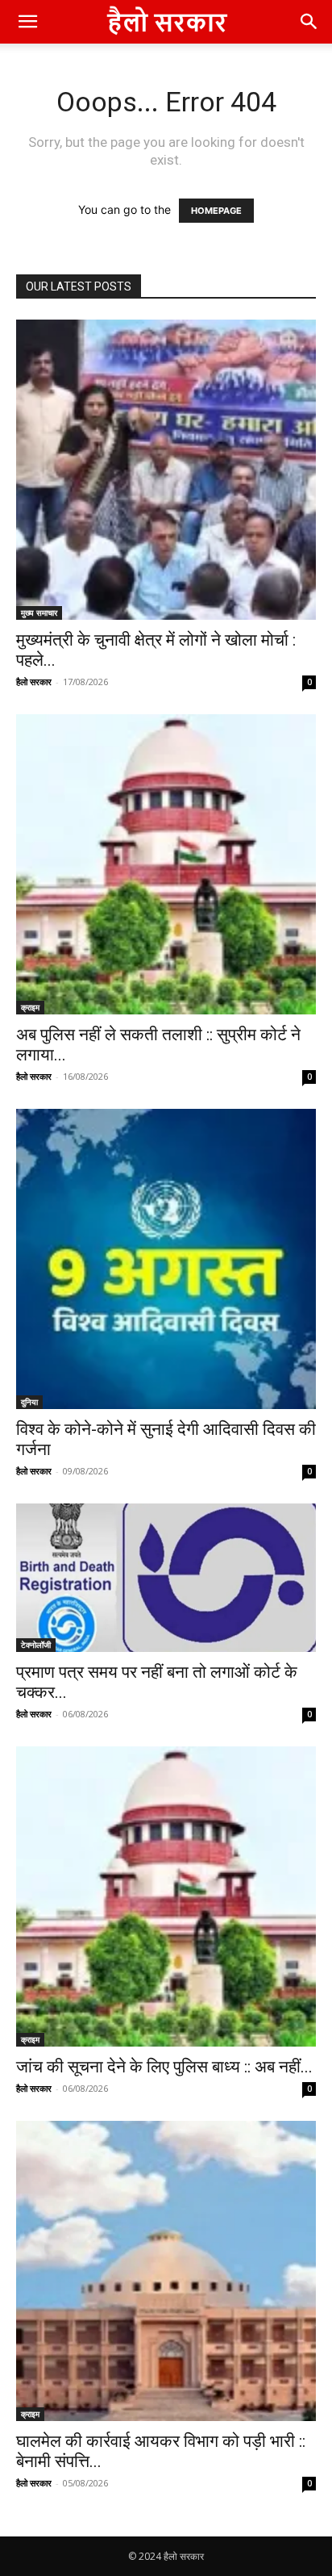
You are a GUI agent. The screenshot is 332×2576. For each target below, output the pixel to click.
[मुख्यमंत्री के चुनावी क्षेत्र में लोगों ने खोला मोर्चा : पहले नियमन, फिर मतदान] (166, 470)
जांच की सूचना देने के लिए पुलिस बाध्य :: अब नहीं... (164, 2067)
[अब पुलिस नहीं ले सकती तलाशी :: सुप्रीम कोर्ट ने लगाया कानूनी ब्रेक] (166, 864)
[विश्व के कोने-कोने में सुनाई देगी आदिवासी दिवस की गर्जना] (166, 1259)
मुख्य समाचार (39, 613)
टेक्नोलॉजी (36, 1645)
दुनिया (29, 1402)
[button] (27, 22)
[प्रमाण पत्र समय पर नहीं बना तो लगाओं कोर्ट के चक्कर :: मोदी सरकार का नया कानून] (166, 1578)
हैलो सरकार (34, 682)
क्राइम (30, 1007)
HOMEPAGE (216, 211)
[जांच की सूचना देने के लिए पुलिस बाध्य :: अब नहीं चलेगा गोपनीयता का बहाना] (166, 1896)
